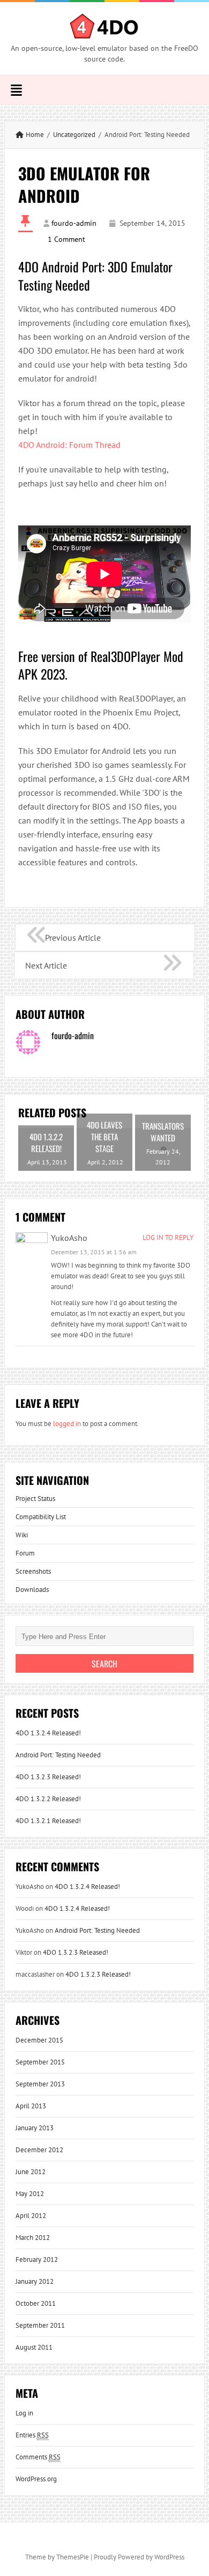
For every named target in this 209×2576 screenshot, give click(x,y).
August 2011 (34, 2347)
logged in (67, 1424)
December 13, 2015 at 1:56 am (94, 1252)
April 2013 (31, 2106)
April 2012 (31, 2216)
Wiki (22, 1535)
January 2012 (35, 2281)
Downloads (32, 1590)
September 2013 (40, 2084)
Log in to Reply (168, 1237)
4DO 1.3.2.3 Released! (48, 1777)
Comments (38, 2457)
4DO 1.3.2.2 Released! (48, 1799)
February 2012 (37, 2259)
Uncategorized (74, 135)
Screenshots (33, 1571)
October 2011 (36, 2303)
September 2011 (40, 2325)
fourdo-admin (74, 223)
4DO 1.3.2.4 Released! (48, 1733)
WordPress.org (36, 2479)
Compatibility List (41, 1517)
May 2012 (30, 2194)
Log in (24, 2413)
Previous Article (73, 938)
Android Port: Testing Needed (58, 1755)
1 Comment (66, 239)
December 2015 (39, 2040)
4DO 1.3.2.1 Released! (48, 1821)
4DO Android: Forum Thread (69, 445)
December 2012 (39, 2150)
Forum (25, 1553)
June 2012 (31, 2172)
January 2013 (35, 2128)
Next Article (46, 965)
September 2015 (40, 2062)
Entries (32, 2435)
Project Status (35, 1499)
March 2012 (33, 2238)
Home (35, 135)
